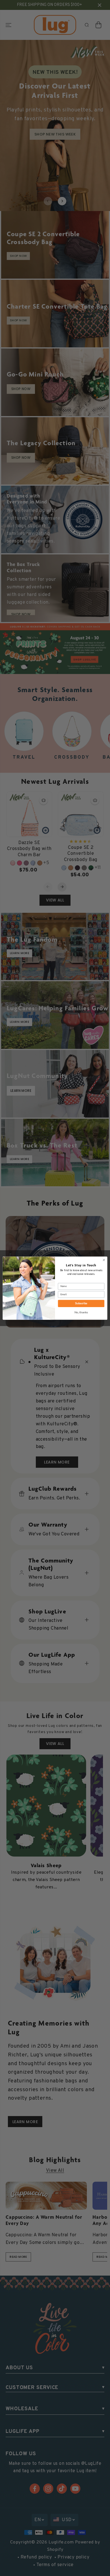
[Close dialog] (104, 1260)
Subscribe (81, 1303)
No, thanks (81, 1313)
